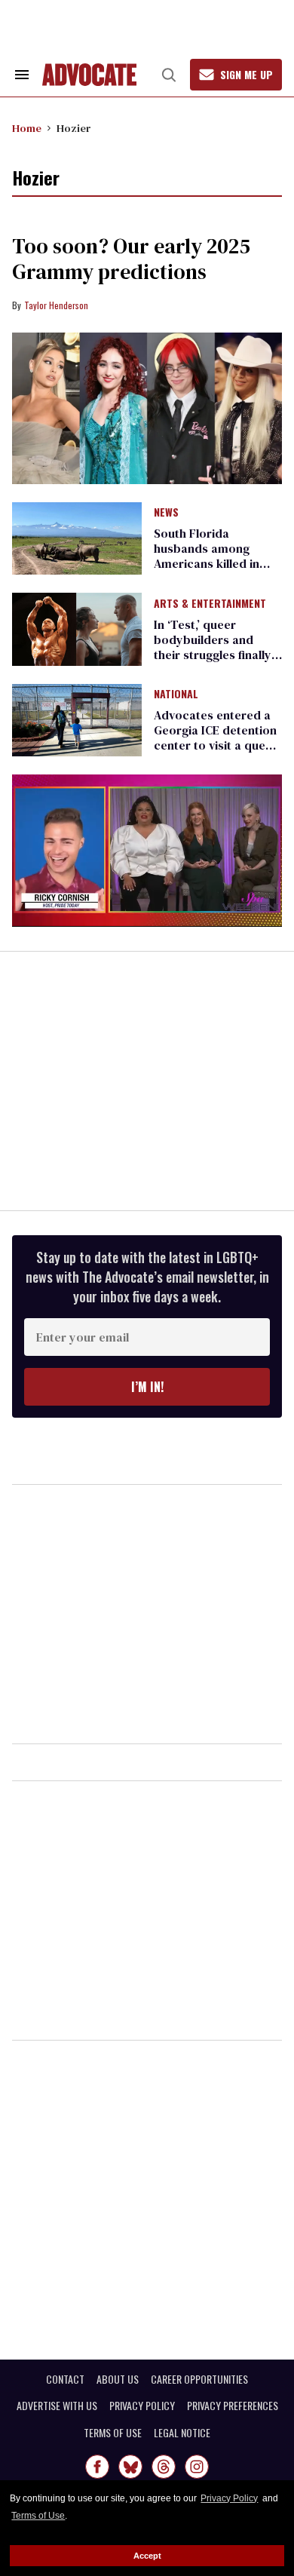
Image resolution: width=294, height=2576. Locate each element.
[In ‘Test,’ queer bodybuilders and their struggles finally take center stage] (77, 628)
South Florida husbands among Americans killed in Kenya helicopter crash (207, 563)
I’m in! (147, 1387)
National (176, 695)
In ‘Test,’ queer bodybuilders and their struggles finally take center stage (213, 647)
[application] (147, 850)
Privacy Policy (229, 2498)
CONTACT (65, 2379)
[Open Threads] (164, 2467)
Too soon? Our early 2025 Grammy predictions (131, 259)
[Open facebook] (97, 2467)
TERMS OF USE (113, 2433)
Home (27, 128)
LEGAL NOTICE (182, 2433)
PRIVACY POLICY (142, 2406)
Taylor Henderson (56, 305)
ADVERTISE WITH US (57, 2406)
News (166, 513)
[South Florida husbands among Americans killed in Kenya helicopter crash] (77, 538)
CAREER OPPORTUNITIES (199, 2379)
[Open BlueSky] (130, 2467)
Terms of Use (38, 2516)
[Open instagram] (197, 2467)
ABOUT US (118, 2379)
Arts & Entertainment (210, 604)
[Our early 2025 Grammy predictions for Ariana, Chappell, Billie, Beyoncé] (147, 408)
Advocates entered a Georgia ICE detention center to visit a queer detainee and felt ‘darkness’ (216, 745)
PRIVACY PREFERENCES (233, 2406)
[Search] (169, 75)
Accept (147, 2556)
